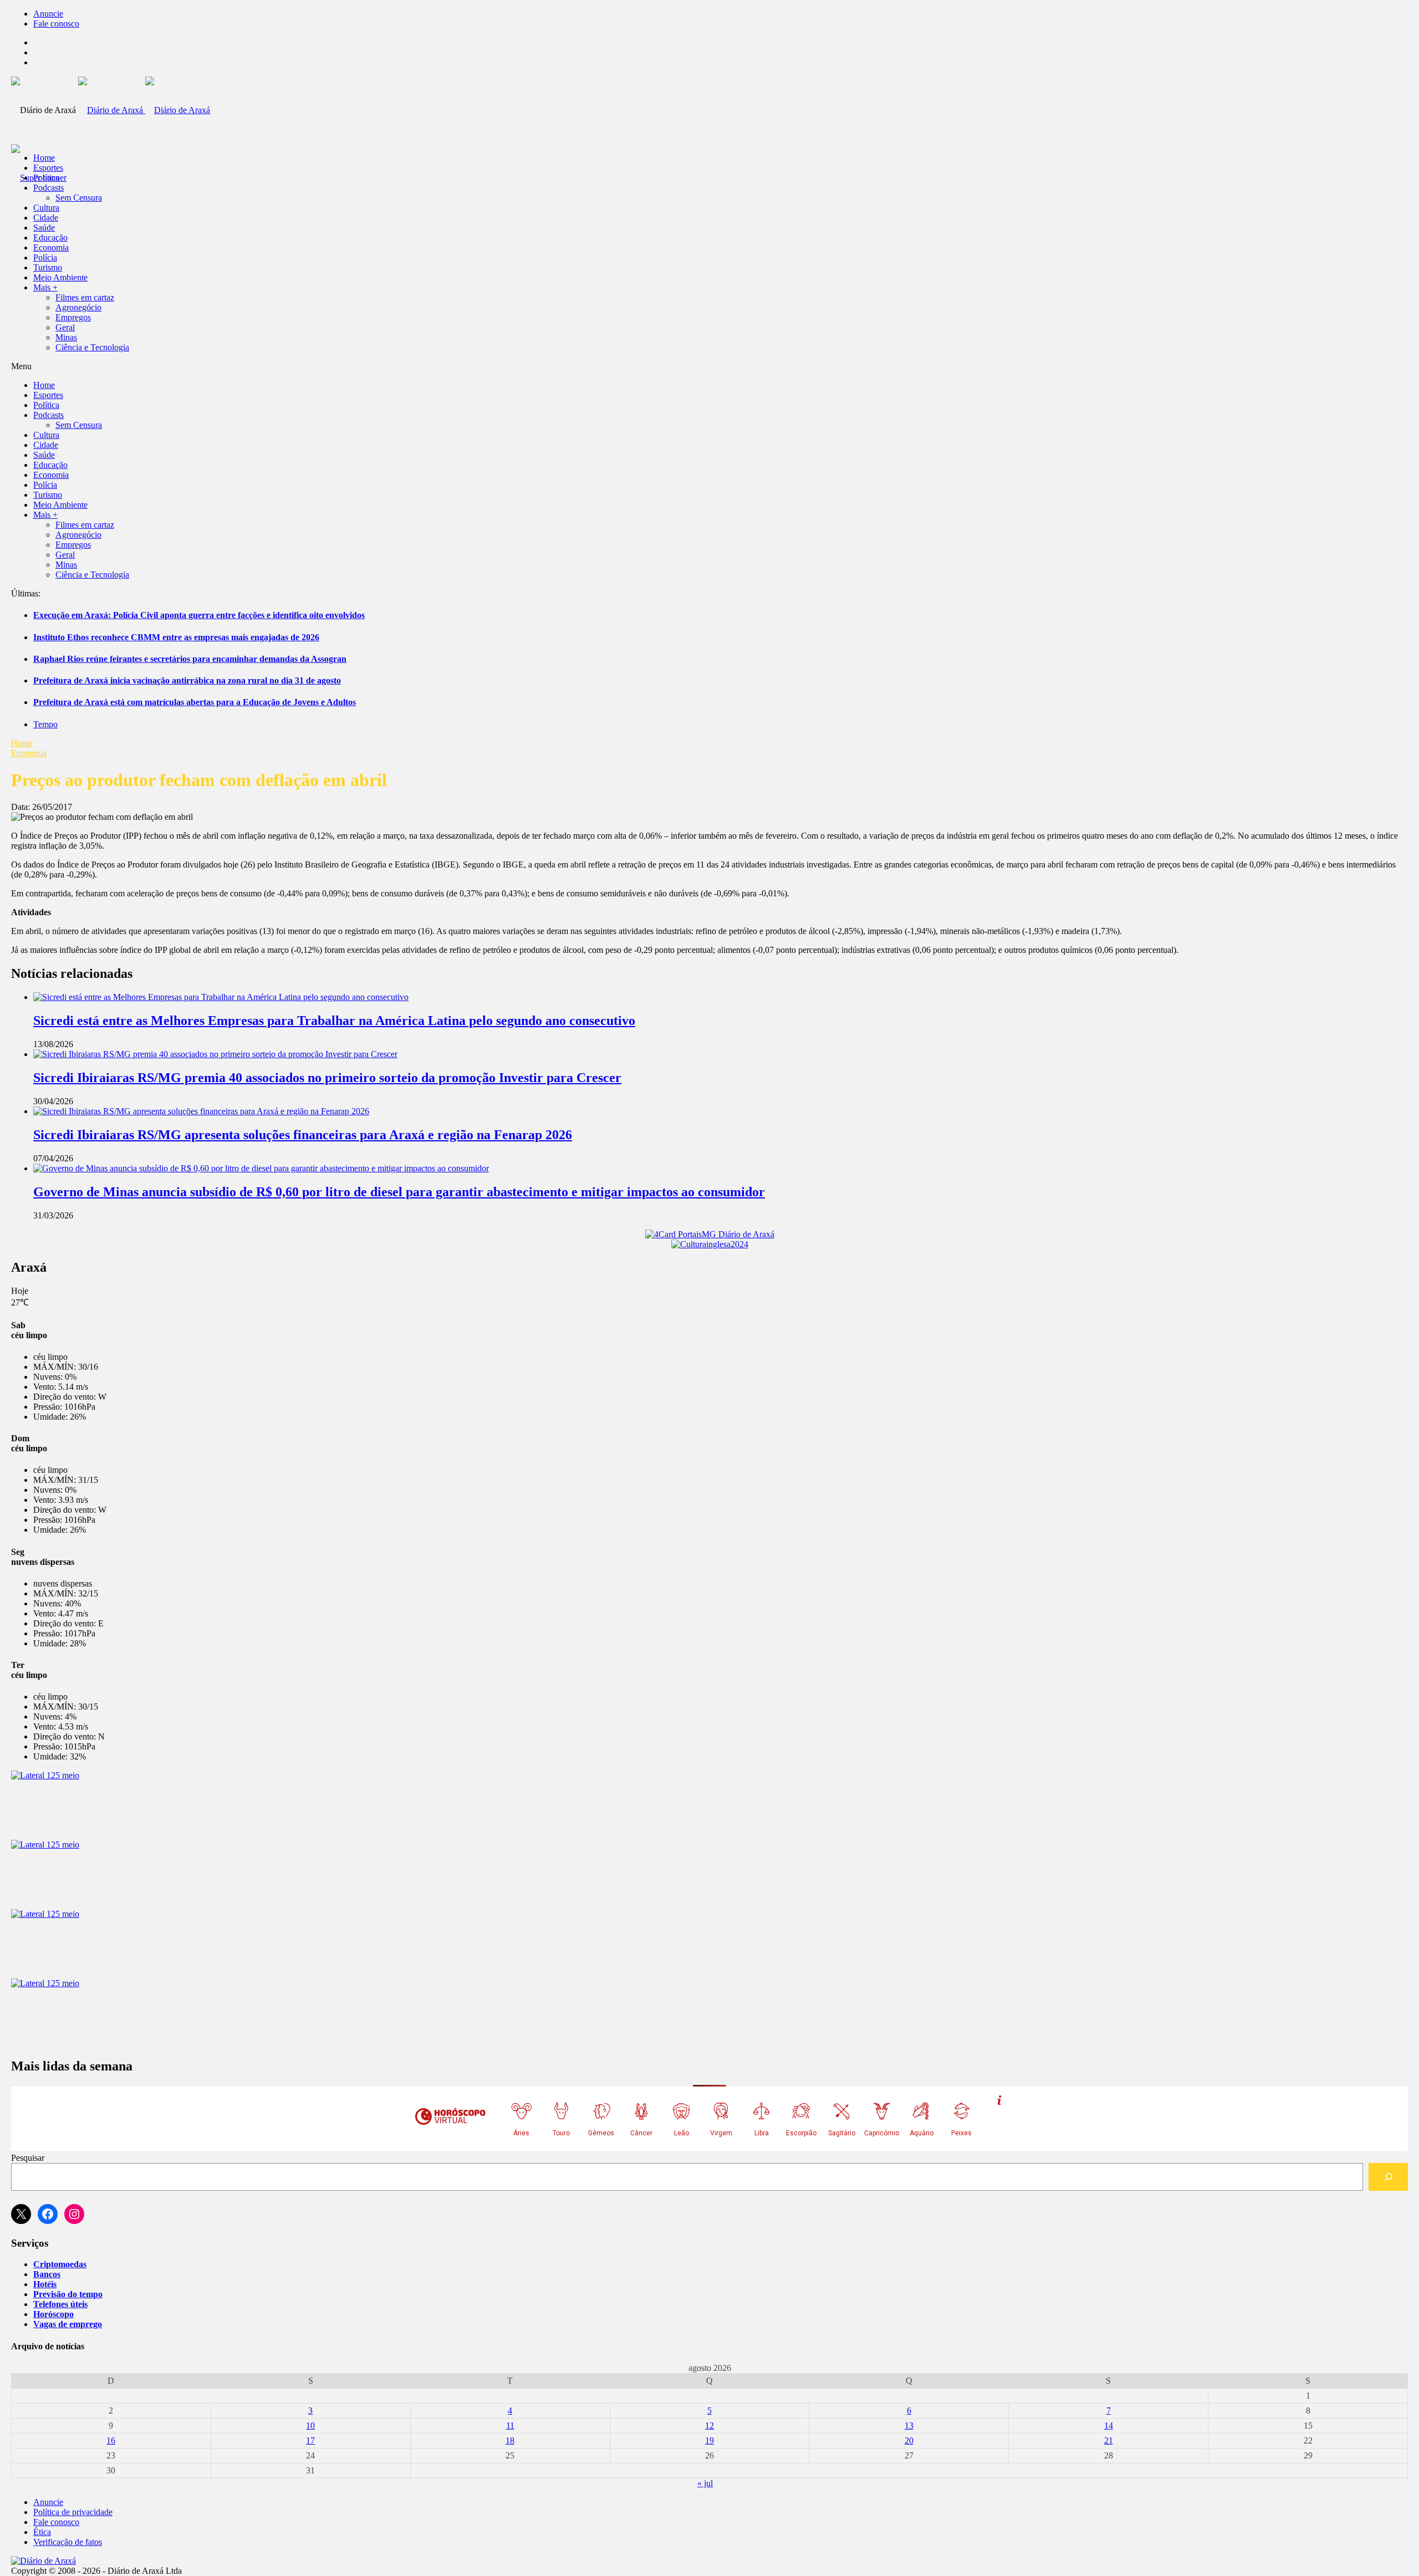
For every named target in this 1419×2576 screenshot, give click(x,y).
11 (510, 2425)
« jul (705, 2483)
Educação (50, 238)
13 (909, 2425)
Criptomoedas (60, 2264)
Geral (65, 327)
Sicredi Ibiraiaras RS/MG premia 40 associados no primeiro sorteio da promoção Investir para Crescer (327, 1078)
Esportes (48, 168)
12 (709, 2425)
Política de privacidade (73, 2512)
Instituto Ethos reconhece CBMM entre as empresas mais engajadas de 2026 (176, 637)
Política (46, 178)
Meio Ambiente (60, 277)
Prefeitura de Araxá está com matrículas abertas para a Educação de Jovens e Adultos (195, 702)
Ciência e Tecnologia (92, 347)
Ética (42, 2532)
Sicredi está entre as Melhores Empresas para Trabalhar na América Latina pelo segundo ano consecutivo (334, 1021)
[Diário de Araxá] (144, 110)
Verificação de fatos (68, 2542)
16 (111, 2440)
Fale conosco (56, 24)
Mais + (45, 287)
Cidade (46, 218)
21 (1109, 2440)
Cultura (46, 208)
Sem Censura (79, 198)
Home (22, 743)
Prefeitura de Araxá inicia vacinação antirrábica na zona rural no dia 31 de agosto (187, 680)
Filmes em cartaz (85, 297)
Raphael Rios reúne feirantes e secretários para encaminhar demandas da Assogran (190, 659)
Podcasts (49, 188)
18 (510, 2440)
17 (310, 2440)
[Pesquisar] (1388, 2177)
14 (1109, 2425)
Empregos (73, 317)
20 (909, 2440)
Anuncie (48, 14)
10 (310, 2425)
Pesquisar (28, 2158)
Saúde (44, 228)
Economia (51, 248)
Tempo (45, 724)
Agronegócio (78, 307)
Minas (66, 337)
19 (709, 2440)
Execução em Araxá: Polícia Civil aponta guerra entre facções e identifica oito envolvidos (199, 615)
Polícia (45, 257)
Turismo (48, 267)
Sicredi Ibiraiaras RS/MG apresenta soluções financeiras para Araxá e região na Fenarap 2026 (303, 1135)
